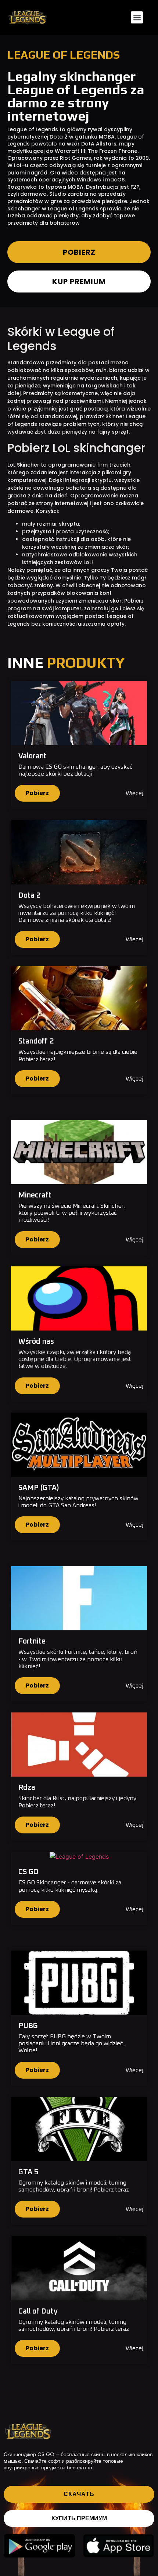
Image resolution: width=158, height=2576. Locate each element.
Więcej (134, 793)
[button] (137, 17)
